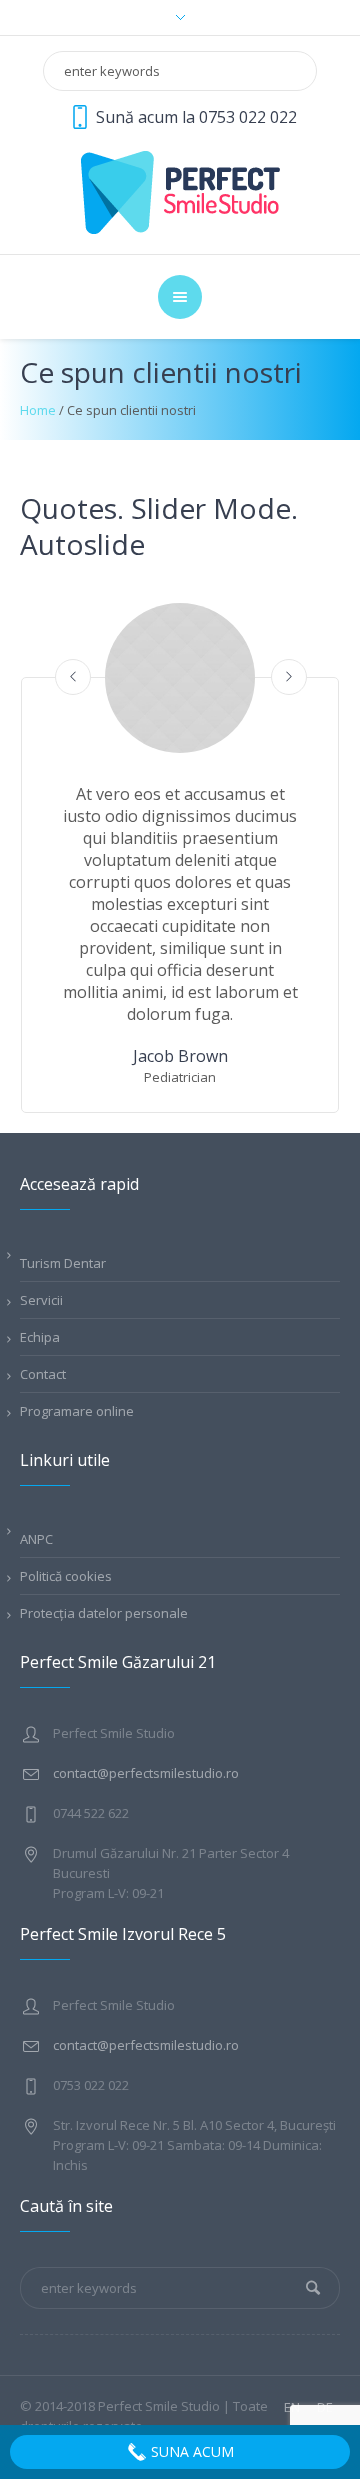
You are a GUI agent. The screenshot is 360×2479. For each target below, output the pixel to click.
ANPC (36, 1539)
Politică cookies (66, 1576)
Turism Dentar (63, 1263)
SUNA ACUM (190, 2451)
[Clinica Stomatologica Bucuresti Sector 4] (180, 191)
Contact (43, 1374)
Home (38, 410)
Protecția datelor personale (104, 1613)
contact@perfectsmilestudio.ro (146, 1773)
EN (292, 2407)
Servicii (41, 1300)
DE (325, 2407)
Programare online (77, 1411)
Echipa (40, 1337)
